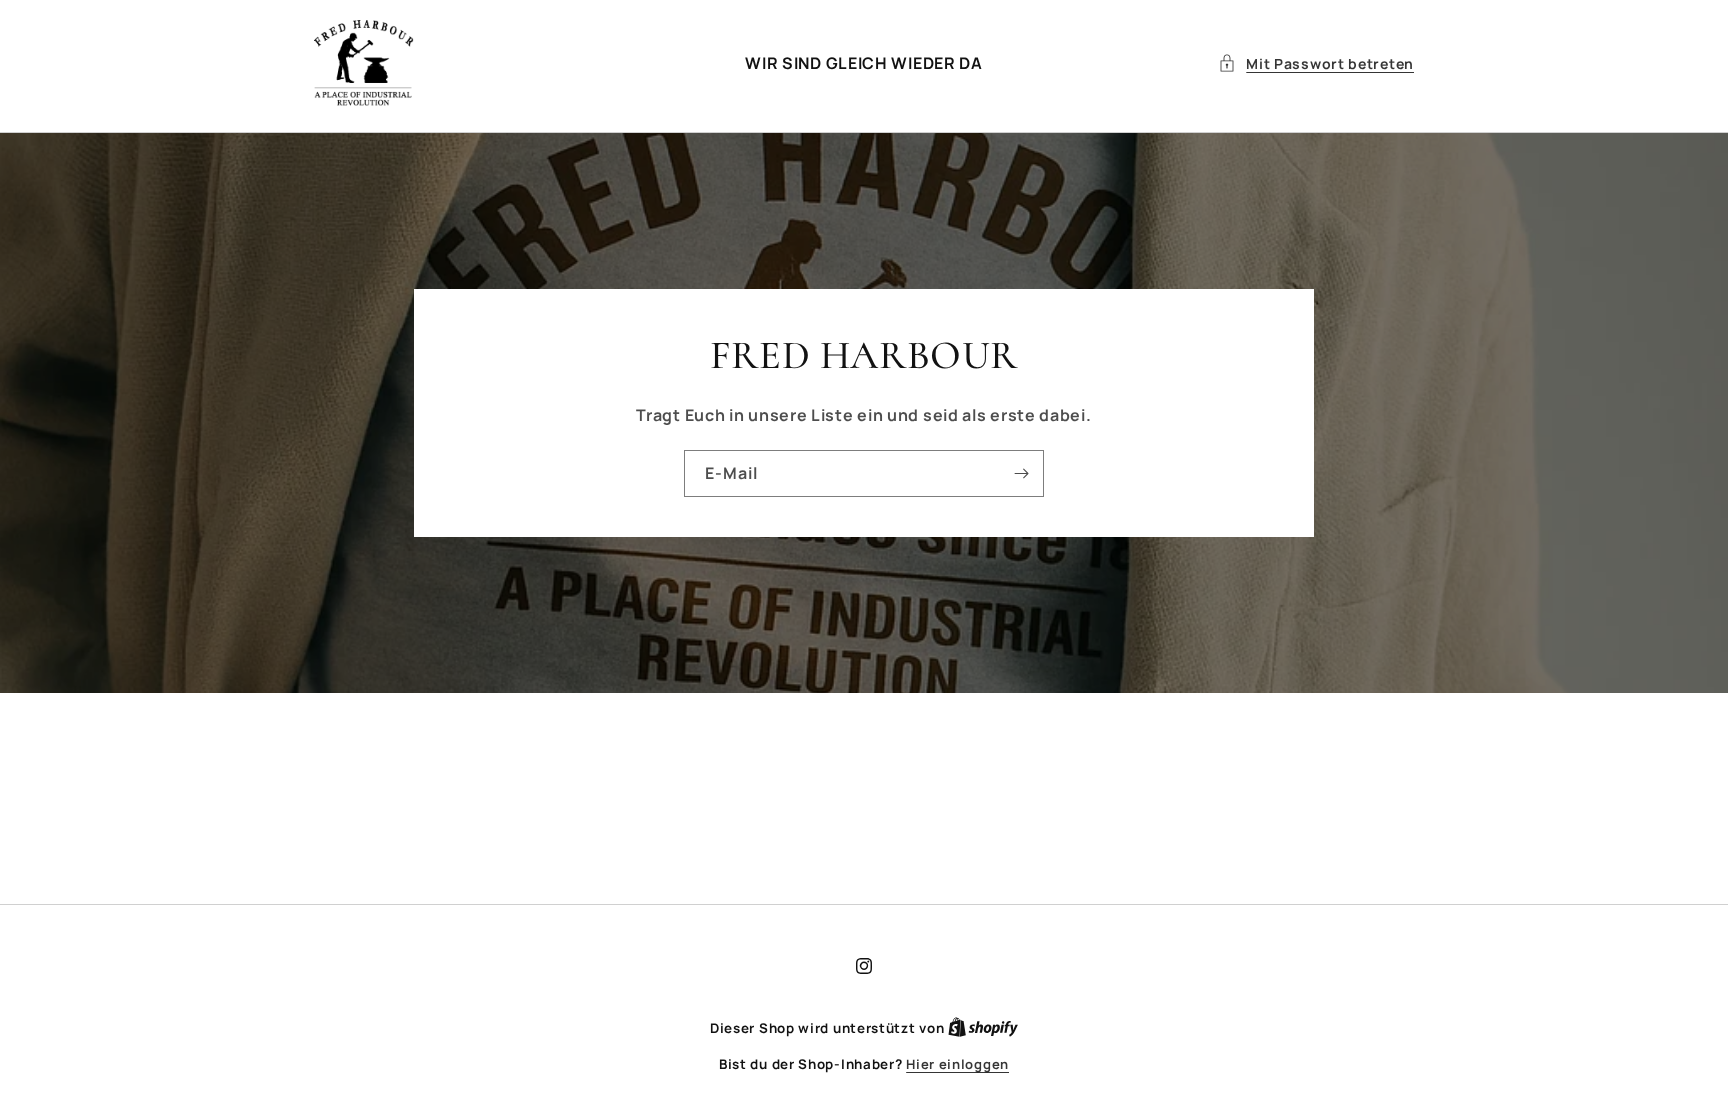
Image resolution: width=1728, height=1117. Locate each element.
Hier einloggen (957, 1064)
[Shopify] (983, 1028)
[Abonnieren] (1021, 472)
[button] (1316, 63)
